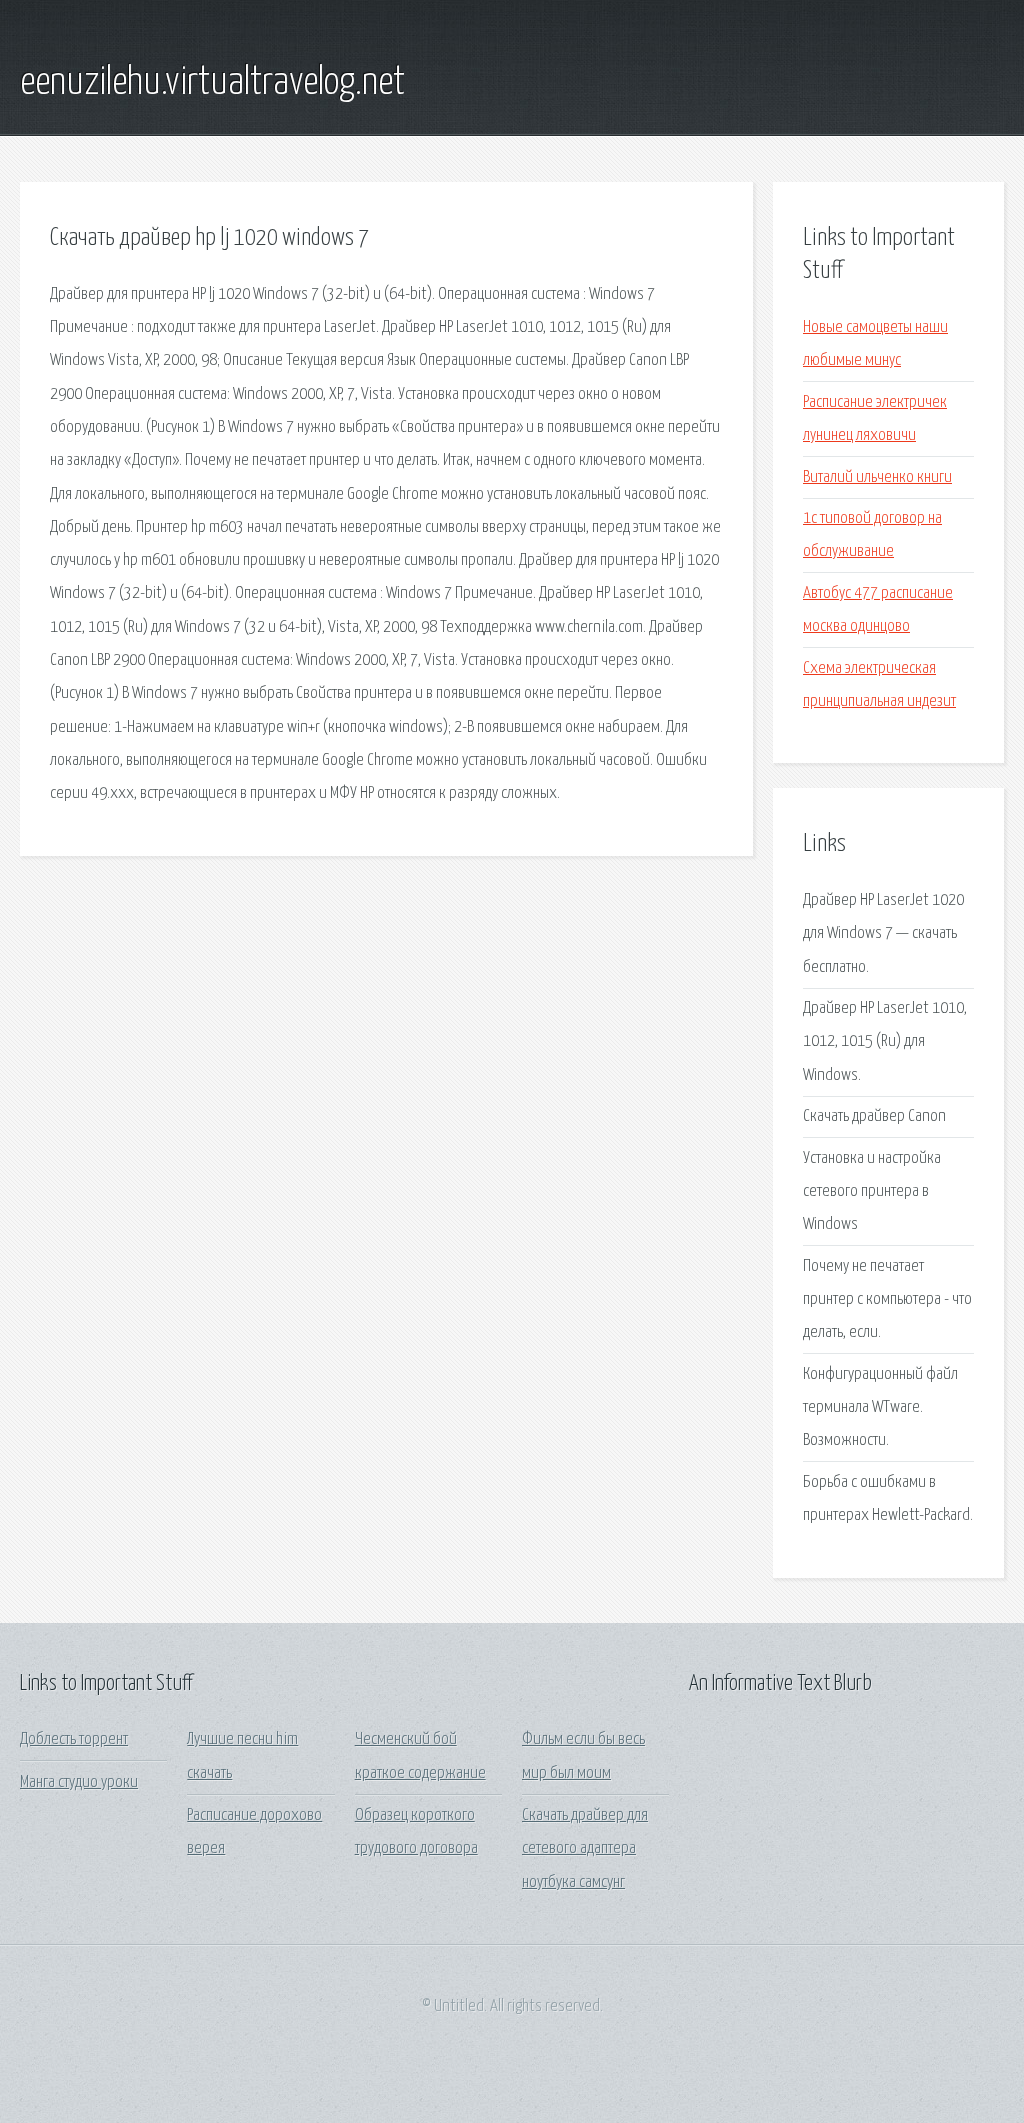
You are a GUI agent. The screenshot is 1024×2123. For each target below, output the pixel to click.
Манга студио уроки (79, 1782)
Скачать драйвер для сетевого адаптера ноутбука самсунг (585, 1849)
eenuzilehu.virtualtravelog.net (212, 83)
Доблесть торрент (74, 1739)
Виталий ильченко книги (877, 477)
